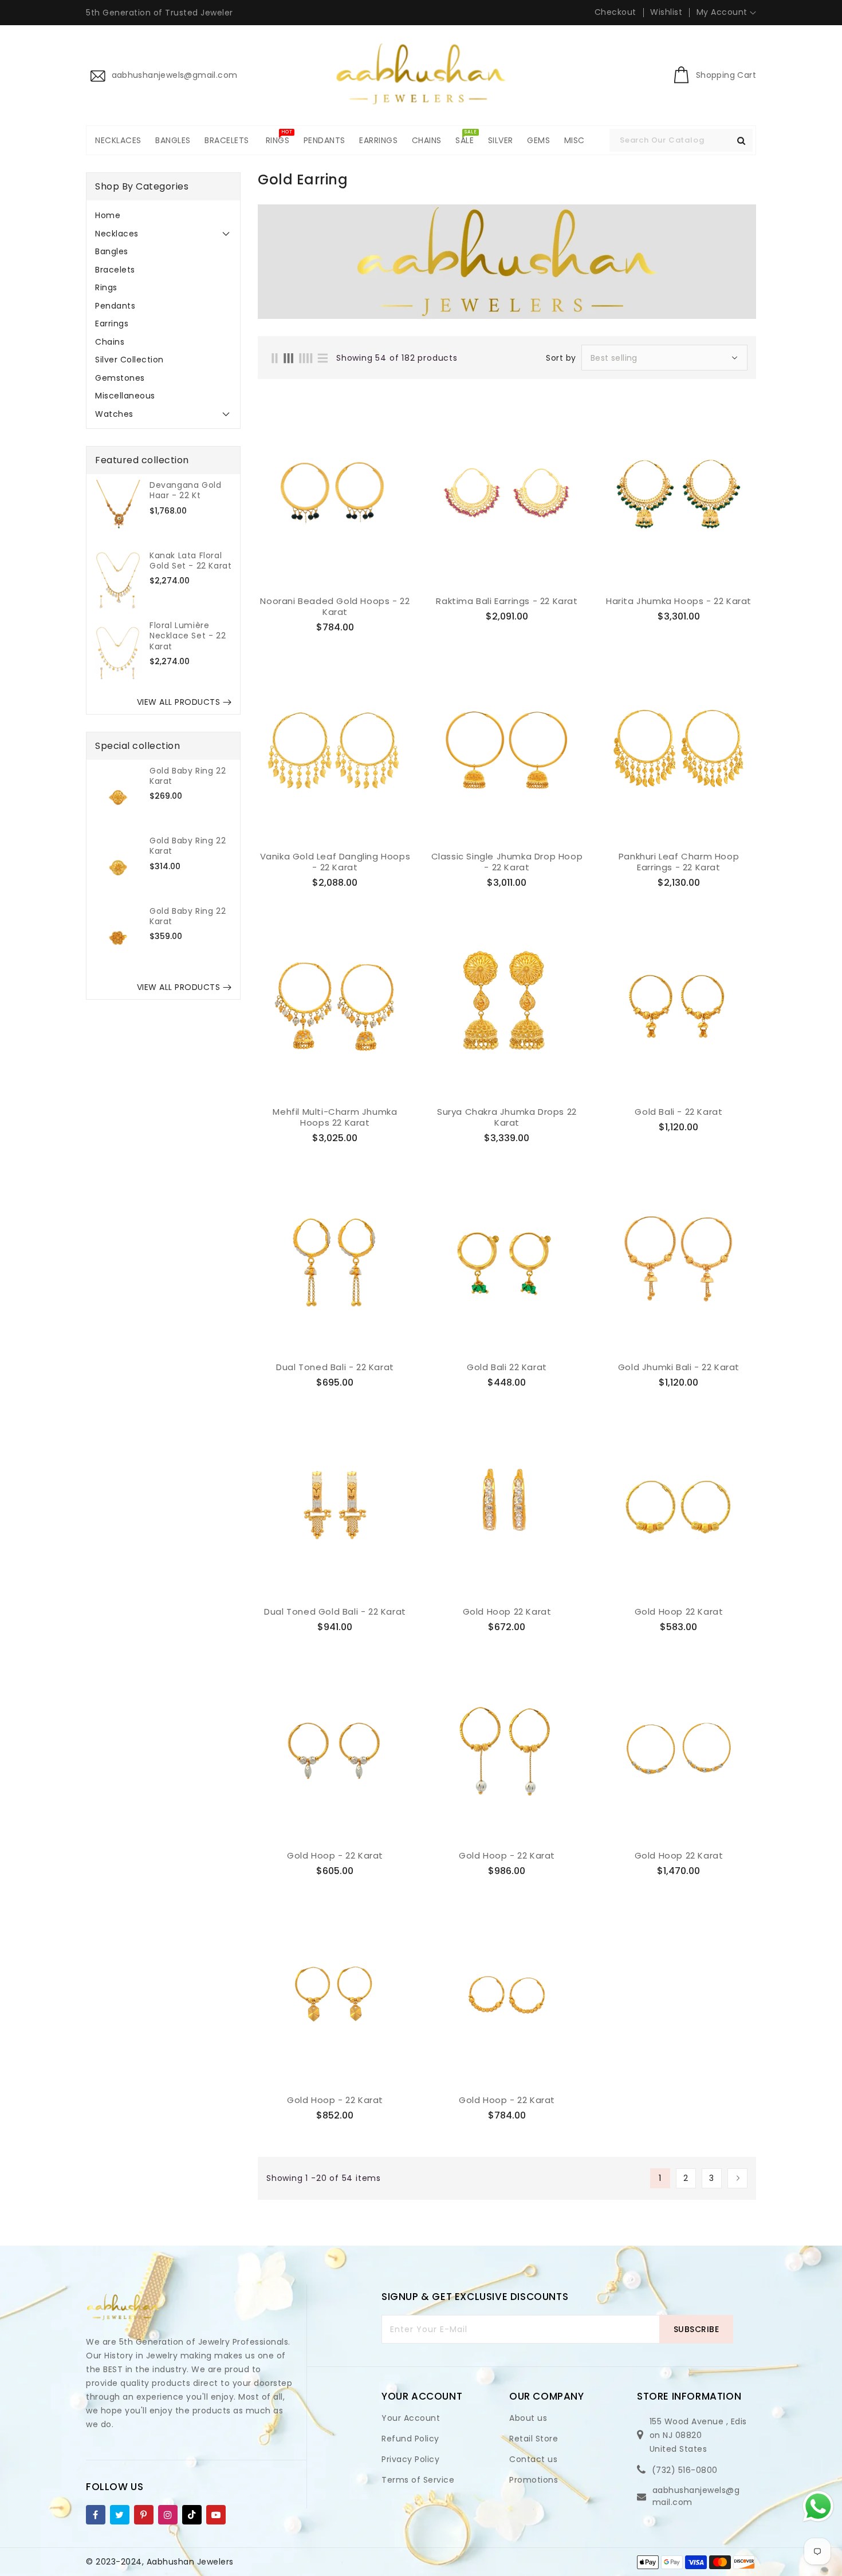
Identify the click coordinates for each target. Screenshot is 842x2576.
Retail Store (534, 2439)
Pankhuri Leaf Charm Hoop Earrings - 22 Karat (679, 862)
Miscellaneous (125, 396)
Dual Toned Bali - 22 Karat (335, 1367)
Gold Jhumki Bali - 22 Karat (679, 1367)
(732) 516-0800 (685, 2470)
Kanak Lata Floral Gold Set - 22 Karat (190, 561)
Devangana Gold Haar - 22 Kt (185, 490)
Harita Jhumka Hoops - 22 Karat (679, 601)
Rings (106, 287)
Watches (114, 414)
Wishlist (666, 12)
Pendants (115, 306)
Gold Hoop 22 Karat (507, 1612)
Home (108, 215)
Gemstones (120, 378)
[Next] (737, 2178)
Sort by (561, 358)
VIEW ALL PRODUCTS (179, 702)
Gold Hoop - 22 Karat (335, 1856)
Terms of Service (418, 2480)
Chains (110, 342)
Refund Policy (410, 2439)
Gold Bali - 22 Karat (678, 1112)
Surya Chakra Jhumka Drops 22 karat (507, 1117)
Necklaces (117, 234)
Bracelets (115, 270)
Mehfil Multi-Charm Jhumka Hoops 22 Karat (335, 1117)
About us (528, 2418)
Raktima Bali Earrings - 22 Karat (507, 601)
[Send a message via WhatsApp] (818, 2506)
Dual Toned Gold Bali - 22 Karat (335, 1612)
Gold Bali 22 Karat (507, 1367)
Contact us (533, 2459)
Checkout (615, 12)
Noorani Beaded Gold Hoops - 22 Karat (335, 607)
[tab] (163, 215)
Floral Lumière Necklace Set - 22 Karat (188, 636)
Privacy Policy (410, 2459)
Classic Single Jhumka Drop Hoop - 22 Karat (507, 862)
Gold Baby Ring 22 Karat (188, 776)
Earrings (112, 324)
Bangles (112, 251)
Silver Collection (129, 360)
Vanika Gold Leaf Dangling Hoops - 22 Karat (335, 862)
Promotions (534, 2480)
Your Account (411, 2418)
